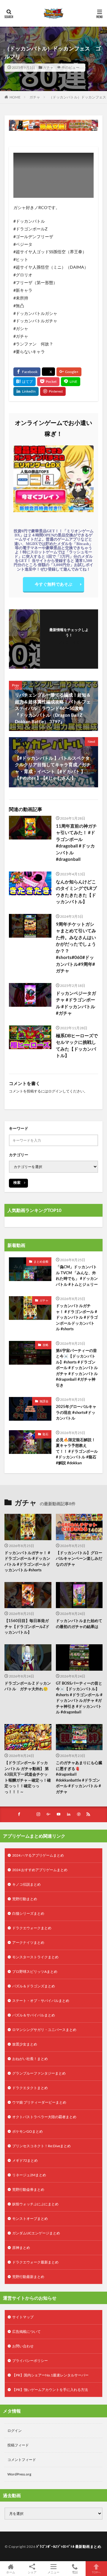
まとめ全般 (41, 1261)
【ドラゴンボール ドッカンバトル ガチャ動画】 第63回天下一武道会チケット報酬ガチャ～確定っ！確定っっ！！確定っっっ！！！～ (28, 1777)
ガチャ (48, 67)
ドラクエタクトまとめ (30, 2088)
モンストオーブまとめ (30, 2219)
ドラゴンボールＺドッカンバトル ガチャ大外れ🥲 (28, 1686)
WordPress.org (19, 2474)
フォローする (69, 642)
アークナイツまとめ (28, 1942)
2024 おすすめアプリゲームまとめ (40, 1870)
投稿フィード (18, 2445)
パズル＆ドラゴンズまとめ (34, 1986)
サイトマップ (23, 2317)
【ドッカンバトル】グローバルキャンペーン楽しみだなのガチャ (79, 1558)
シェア (32, 2572)
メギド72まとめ (25, 2160)
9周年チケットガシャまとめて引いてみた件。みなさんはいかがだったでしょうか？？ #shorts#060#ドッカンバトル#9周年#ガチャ (76, 947)
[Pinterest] (53, 391)
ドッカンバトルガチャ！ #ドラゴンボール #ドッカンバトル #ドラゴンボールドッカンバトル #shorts (77, 1317)
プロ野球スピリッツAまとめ (35, 1972)
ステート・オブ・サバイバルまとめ (41, 2001)
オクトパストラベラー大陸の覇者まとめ (44, 2117)
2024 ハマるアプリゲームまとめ (38, 1855)
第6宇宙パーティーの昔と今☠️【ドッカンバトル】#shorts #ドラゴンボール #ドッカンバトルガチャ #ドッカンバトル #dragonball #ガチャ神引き (77, 1368)
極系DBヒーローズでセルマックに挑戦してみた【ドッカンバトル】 (77, 1046)
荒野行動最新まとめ (28, 2277)
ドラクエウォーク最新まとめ (35, 2262)
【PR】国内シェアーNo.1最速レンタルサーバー (50, 2375)
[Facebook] (27, 372)
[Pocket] (48, 382)
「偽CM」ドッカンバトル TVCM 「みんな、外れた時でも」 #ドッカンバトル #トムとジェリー (77, 1276)
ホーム (11, 2572)
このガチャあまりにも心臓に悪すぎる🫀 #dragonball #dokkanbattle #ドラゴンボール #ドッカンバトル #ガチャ (79, 1777)
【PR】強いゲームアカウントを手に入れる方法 (50, 2390)
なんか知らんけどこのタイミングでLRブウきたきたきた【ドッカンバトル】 (76, 892)
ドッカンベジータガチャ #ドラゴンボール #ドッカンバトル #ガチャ (76, 1003)
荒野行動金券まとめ (28, 2189)
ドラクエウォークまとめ (32, 1928)
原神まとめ (21, 2248)
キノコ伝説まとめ (26, 1884)
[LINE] (71, 382)
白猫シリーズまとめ (28, 1913)
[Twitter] (48, 372)
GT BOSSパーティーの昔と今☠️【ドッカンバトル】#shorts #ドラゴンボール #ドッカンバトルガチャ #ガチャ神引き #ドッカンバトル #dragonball (79, 1698)
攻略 (45, 1345)
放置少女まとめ (25, 2044)
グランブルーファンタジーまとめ (39, 2073)
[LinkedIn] (26, 391)
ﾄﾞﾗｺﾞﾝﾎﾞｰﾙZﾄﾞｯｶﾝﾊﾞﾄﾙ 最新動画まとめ (69, 2546)
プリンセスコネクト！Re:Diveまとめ (41, 2146)
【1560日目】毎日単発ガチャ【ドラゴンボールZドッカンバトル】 (27, 1626)
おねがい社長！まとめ (30, 2059)
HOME (15, 97)
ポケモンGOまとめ (27, 2131)
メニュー (53, 2572)
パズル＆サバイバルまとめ (34, 2015)
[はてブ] (25, 382)
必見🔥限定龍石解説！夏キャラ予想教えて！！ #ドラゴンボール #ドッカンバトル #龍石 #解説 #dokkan (77, 1451)
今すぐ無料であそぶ (53, 584)
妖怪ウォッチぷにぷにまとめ (35, 2204)
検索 (17, 1182)
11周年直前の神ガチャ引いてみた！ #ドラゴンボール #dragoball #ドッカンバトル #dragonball (76, 843)
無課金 (44, 1401)
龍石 (45, 1434)
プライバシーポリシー (30, 2361)
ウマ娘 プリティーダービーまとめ (39, 2102)
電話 (75, 2572)
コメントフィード (22, 2460)
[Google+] (69, 372)
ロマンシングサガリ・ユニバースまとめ (44, 2030)
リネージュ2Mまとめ (29, 2175)
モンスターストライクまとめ (35, 1957)
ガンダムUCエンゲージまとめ (36, 2233)
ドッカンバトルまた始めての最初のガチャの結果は (79, 1624)
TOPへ (96, 2572)
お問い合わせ (23, 2346)
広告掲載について (26, 2332)
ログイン (55, 1091)
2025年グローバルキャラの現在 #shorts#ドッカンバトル (76, 1412)
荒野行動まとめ (25, 1899)
